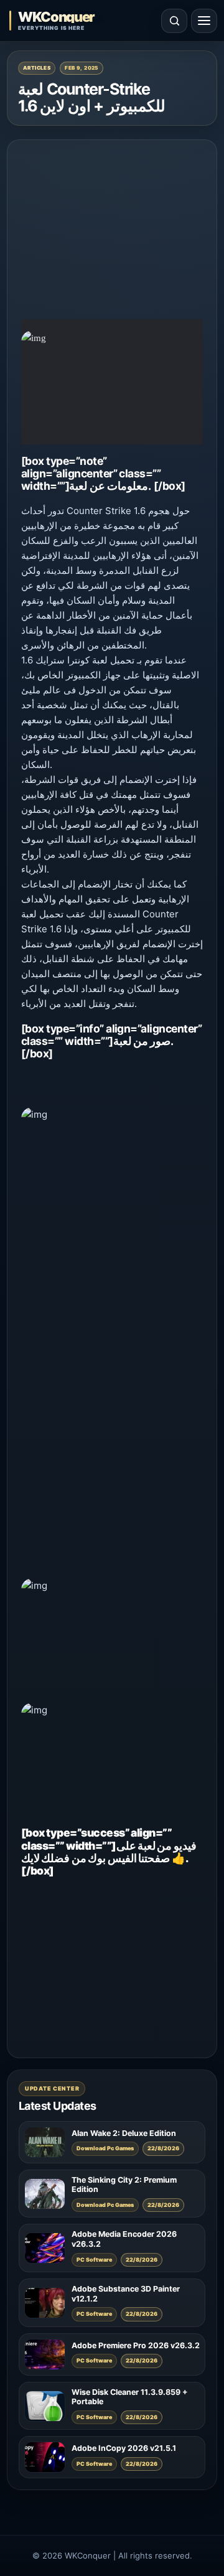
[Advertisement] (112, 232)
